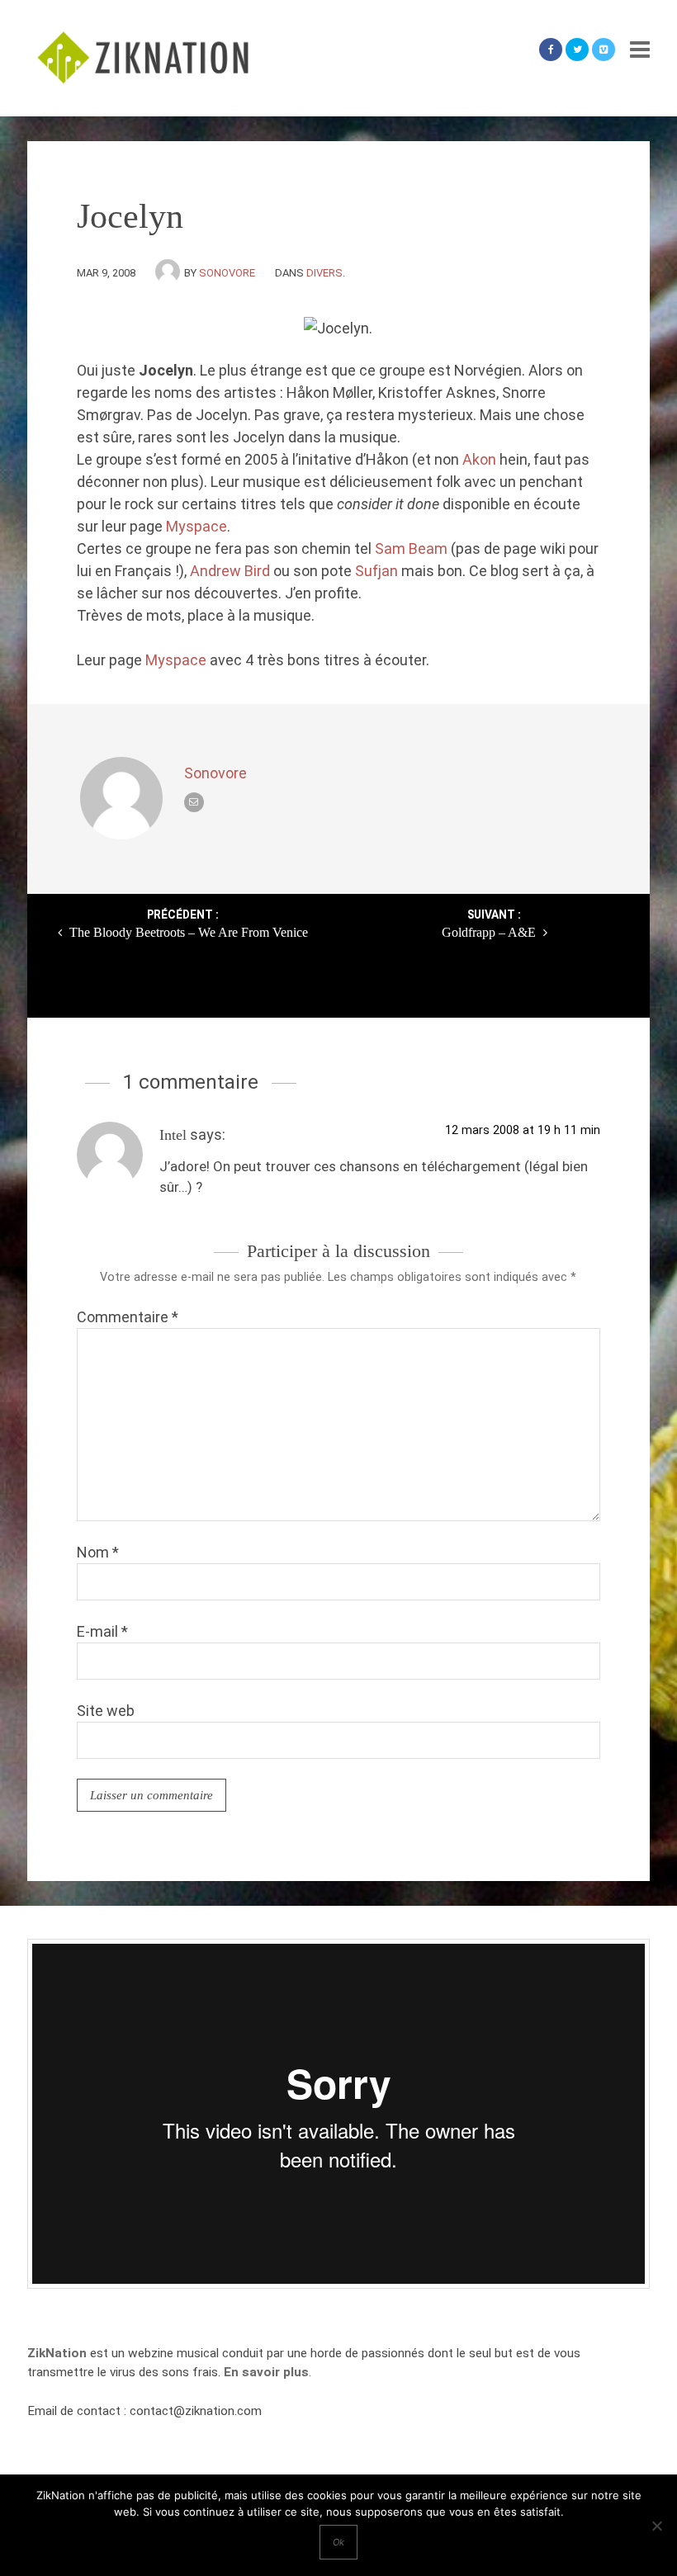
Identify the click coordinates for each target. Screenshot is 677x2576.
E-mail (102, 1631)
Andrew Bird (230, 571)
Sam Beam (411, 548)
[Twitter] (577, 50)
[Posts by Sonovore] (170, 273)
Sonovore (227, 273)
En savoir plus (266, 2372)
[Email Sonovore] (194, 802)
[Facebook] (551, 50)
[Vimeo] (604, 50)
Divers (324, 273)
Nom (98, 1552)
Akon (479, 459)
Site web (106, 1711)
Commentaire (128, 1317)
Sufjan (376, 571)
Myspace (196, 526)
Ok (338, 2542)
